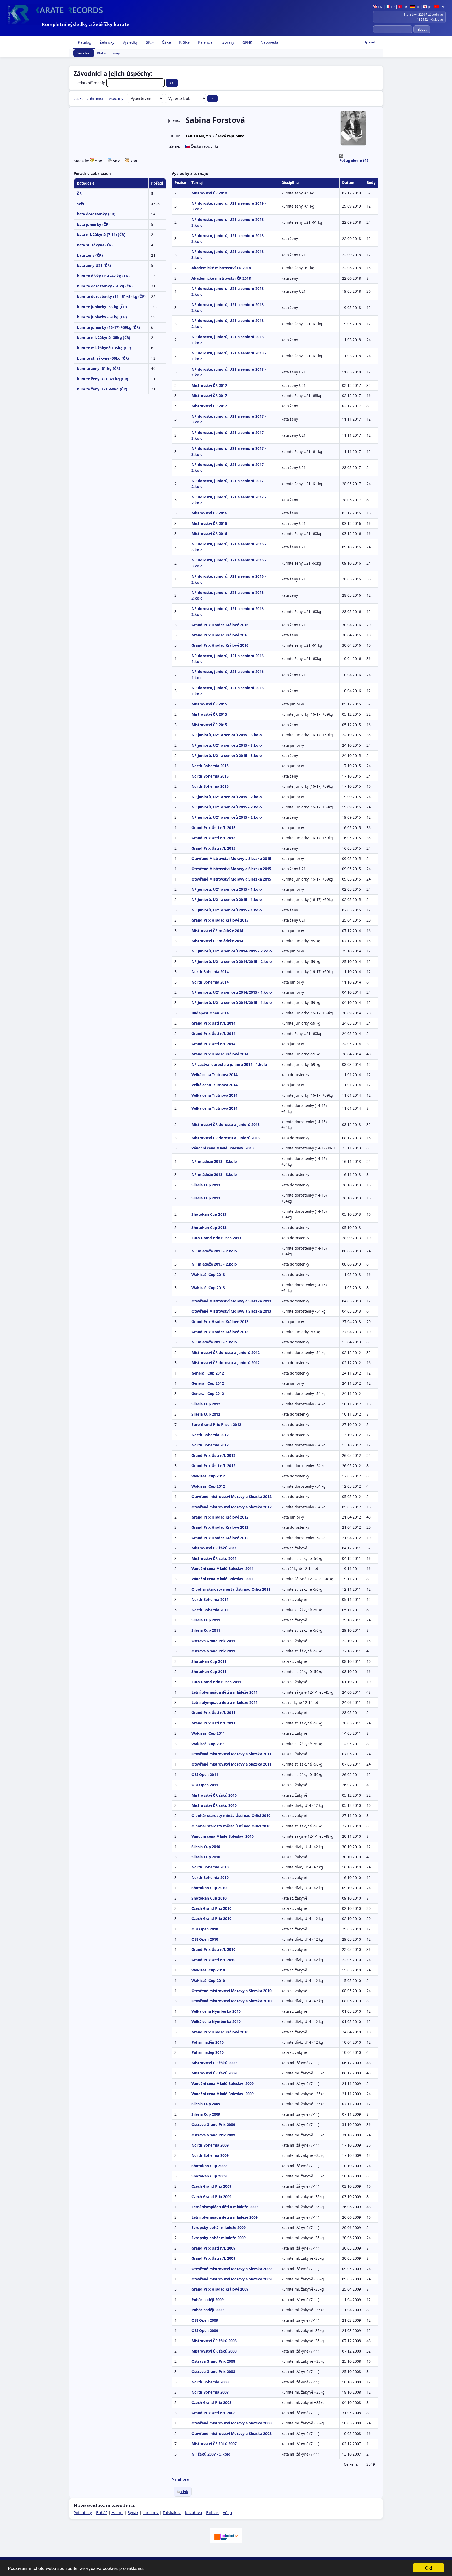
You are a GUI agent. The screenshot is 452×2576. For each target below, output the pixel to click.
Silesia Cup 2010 (206, 1847)
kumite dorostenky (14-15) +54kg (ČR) (111, 297)
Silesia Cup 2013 (206, 1185)
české (78, 98)
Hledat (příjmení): (90, 83)
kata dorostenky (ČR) (96, 214)
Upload (369, 42)
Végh (227, 2512)
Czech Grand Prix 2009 (211, 2186)
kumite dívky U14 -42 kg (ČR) (103, 276)
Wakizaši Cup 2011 (208, 1733)
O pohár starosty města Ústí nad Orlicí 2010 (231, 1816)
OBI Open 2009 (205, 2320)
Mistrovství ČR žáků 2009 (214, 2063)
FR (392, 7)
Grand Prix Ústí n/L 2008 (213, 2413)
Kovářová (193, 2512)
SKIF (149, 42)
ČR (79, 194)
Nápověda (269, 42)
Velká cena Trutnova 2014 (214, 1075)
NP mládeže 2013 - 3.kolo (214, 1161)
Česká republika (230, 136)
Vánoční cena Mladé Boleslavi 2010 (223, 1836)
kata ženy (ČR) (90, 255)
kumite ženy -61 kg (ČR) (98, 368)
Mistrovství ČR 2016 (209, 513)
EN (380, 7)
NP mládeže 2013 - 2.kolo (214, 1251)
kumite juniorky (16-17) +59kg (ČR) (108, 327)
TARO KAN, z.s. (199, 136)
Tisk (184, 2492)
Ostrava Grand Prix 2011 (213, 1641)
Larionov (151, 2512)
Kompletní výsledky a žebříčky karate (86, 24)
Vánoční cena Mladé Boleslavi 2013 (223, 1148)
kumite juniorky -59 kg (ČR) (102, 317)
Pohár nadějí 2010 (208, 2042)
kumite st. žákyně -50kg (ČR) (103, 358)
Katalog (84, 42)
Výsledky (130, 42)
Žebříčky (106, 42)
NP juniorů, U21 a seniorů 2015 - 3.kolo (227, 735)
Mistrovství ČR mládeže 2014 (217, 931)
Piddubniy (83, 2512)
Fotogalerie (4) (354, 160)
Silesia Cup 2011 (206, 1620)
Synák (133, 2512)
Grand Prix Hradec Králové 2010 (220, 2032)
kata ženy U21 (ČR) (94, 265)
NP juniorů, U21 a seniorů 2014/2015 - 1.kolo (232, 992)
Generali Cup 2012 (208, 1373)
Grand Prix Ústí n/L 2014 (213, 1023)
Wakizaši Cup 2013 (208, 1275)
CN (441, 7)
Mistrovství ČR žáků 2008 (214, 2341)
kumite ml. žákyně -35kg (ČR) (104, 338)
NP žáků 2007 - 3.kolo (211, 2454)
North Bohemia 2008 (210, 2382)
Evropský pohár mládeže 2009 (219, 2227)
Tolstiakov (172, 2512)
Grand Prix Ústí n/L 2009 (213, 2248)
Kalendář (205, 42)
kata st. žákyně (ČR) (95, 245)
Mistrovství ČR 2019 (209, 193)
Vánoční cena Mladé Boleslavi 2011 (223, 1569)
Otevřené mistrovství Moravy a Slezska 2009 (231, 2269)
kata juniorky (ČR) (93, 224)
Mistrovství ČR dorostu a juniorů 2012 (226, 1352)
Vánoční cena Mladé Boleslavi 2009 (223, 2083)
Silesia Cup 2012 (206, 1404)
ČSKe (166, 42)
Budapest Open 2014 (210, 1013)
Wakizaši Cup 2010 (208, 1970)
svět (81, 204)
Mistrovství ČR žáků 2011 (214, 1548)
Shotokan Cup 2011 (209, 1661)
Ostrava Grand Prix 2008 (213, 2361)
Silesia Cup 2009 (206, 2104)
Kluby (101, 53)
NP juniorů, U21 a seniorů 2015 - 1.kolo (227, 889)
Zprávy (228, 42)
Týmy (115, 53)
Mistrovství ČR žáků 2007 (214, 2444)
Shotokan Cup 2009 (209, 2166)
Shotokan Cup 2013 (209, 1214)
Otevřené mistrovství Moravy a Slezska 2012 (231, 1496)
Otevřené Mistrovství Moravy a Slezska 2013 (231, 1301)
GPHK (247, 42)
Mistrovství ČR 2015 (209, 704)
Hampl (117, 2512)
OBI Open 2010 (205, 1929)
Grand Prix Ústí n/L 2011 (213, 1713)
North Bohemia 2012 (210, 1435)
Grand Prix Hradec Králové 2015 (220, 920)
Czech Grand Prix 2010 (211, 1908)
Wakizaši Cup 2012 (208, 1476)
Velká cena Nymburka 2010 (216, 2011)
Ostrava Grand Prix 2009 (213, 2124)
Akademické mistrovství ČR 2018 (221, 268)
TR (405, 7)
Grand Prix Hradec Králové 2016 (220, 625)
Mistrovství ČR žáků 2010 (214, 1795)
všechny (116, 98)
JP (429, 7)
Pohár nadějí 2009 (208, 2300)
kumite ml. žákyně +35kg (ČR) (104, 348)
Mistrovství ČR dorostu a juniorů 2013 (226, 1125)
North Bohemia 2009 (210, 2145)
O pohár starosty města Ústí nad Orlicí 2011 (231, 1589)
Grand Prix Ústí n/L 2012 (213, 1455)
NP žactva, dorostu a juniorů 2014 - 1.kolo (229, 1064)
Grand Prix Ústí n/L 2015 (213, 828)
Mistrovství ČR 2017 (209, 385)
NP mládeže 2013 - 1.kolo (214, 1342)
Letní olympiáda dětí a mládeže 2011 (225, 1692)
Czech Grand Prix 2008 (211, 2403)
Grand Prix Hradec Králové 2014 (220, 1054)
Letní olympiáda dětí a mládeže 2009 (225, 2207)
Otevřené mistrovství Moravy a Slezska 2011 (231, 1754)
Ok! (429, 2568)
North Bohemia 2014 (210, 972)
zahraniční (96, 98)
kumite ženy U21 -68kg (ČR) (102, 389)
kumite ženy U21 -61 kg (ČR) (103, 379)
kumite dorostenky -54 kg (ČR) (105, 286)
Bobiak (212, 2512)
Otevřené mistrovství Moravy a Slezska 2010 (231, 1991)
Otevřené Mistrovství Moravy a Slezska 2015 (231, 858)
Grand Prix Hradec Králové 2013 (220, 1322)
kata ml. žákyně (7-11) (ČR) (101, 235)
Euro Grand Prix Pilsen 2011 (216, 1682)
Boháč (102, 2512)
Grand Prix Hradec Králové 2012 (220, 1517)
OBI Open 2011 (205, 1775)
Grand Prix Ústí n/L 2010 (213, 1949)
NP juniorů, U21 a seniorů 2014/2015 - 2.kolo (232, 951)
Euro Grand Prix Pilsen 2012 (216, 1425)
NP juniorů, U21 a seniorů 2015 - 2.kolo (227, 797)
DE (417, 7)
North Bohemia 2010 (210, 1867)
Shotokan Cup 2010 (209, 1888)
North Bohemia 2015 (210, 766)
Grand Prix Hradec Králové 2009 (220, 2289)
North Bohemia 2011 (210, 1599)
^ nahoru (180, 2479)
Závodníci (84, 53)
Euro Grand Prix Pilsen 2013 (216, 1238)
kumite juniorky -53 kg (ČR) (102, 307)
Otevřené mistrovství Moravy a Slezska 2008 (231, 2423)
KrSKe (184, 42)
